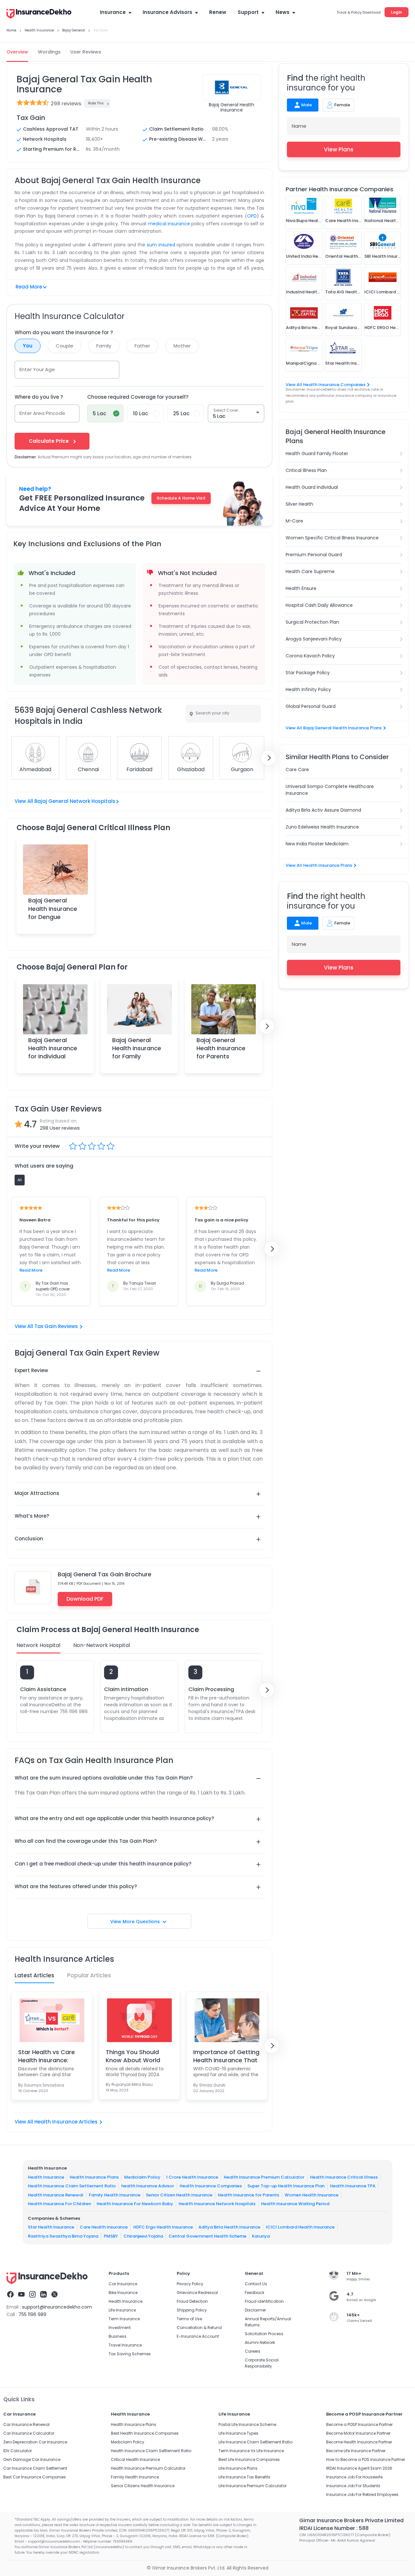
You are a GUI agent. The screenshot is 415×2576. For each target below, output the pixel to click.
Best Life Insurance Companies (249, 2459)
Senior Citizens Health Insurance (143, 2486)
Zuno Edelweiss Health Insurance (322, 827)
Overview (17, 52)
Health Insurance (46, 2177)
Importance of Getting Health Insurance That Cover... (226, 2056)
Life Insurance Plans (238, 2468)
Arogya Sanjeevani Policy (314, 639)
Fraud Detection (192, 2301)
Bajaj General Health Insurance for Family (137, 1048)
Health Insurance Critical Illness (344, 2177)
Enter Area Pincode (42, 413)
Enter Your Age (37, 369)
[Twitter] (54, 2295)
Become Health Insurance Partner (359, 2442)
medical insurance (169, 224)
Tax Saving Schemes (130, 2354)
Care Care (297, 770)
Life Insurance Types (238, 2433)
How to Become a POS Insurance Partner (366, 2459)
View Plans (339, 149)
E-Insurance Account (198, 2336)
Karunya (261, 2236)
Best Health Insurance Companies (145, 2433)
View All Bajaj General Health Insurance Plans (334, 728)
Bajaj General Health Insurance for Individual (53, 1048)
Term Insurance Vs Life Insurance (251, 2451)
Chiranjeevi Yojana (143, 2236)
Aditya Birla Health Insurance (229, 2227)
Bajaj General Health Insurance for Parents (221, 1048)
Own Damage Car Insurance (32, 2459)
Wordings (49, 52)
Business (118, 2336)
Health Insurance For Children (59, 2204)
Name (299, 126)
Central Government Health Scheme (207, 2236)
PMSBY (111, 2236)
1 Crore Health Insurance (192, 2177)
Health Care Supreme (310, 571)
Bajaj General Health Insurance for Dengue (53, 908)
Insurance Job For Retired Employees (362, 2494)
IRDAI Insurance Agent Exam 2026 (359, 2468)
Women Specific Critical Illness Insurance (332, 538)
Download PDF (85, 1599)
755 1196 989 (32, 2314)
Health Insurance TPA (353, 2186)
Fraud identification (264, 2301)
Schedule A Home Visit (181, 498)
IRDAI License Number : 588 (334, 2528)
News (283, 12)
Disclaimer (255, 2310)
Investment (120, 2328)
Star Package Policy (308, 673)
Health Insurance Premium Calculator (264, 2177)
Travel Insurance (125, 2345)
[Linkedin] (43, 2295)
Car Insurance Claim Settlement (35, 2468)
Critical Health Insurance (135, 2459)
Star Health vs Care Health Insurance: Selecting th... (47, 2056)
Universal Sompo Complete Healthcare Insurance (330, 790)
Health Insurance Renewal (56, 2195)
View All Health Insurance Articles (56, 2122)
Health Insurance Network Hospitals (217, 2204)
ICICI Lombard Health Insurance (300, 2227)
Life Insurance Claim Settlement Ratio (255, 2442)
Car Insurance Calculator (29, 2433)
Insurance (113, 12)
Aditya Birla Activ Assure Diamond (323, 810)
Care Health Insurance (104, 2227)
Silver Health (299, 504)
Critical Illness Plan (306, 470)
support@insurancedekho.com (57, 2307)
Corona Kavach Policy (310, 656)
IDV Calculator (18, 2451)
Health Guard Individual (312, 487)
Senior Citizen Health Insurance (179, 2195)
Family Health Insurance (115, 2195)
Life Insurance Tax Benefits (244, 2477)
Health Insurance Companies (211, 2186)
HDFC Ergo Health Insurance (163, 2227)
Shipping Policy (192, 2310)
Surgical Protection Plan (312, 622)
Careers (253, 2351)
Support (248, 12)
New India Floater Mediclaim (317, 844)
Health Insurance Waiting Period (295, 2204)
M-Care (294, 521)
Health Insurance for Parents (249, 2195)
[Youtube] (21, 2295)
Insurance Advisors (167, 12)
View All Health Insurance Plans (319, 865)
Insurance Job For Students (353, 2486)
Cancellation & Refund (199, 2328)
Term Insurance (124, 2319)
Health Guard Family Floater (317, 453)
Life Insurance (122, 2310)
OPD (252, 216)
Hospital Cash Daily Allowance (319, 605)
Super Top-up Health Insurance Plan (286, 2186)
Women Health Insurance (312, 2195)
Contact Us (256, 2284)
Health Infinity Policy (308, 689)
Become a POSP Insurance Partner (359, 2424)
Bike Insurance (123, 2293)
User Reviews (86, 52)
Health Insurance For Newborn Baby (135, 2204)
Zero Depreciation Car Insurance (35, 2442)
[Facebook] (10, 2295)
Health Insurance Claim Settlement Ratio (72, 2186)
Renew (218, 12)
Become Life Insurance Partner (356, 2451)
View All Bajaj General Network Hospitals (65, 801)
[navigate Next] (268, 758)
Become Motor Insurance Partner (358, 2433)
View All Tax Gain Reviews (46, 1326)
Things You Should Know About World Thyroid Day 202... (133, 2056)
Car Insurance (123, 2284)
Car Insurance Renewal (26, 2424)
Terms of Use (189, 2319)
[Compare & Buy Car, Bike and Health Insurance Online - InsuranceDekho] (39, 14)
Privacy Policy (190, 2284)
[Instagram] (32, 2295)
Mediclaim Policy (142, 2177)
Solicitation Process (264, 2334)
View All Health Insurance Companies (326, 385)
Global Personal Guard (311, 706)
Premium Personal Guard (314, 555)
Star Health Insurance (51, 2227)
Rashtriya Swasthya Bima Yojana (63, 2236)
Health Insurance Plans (94, 2177)
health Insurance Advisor (148, 2186)
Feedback (255, 2293)
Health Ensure (301, 588)
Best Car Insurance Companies (35, 2477)
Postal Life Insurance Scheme (247, 2424)
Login (397, 12)
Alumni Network (260, 2342)
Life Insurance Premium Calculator (253, 2486)
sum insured (161, 245)
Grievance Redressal (197, 2293)
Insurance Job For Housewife (354, 2477)
